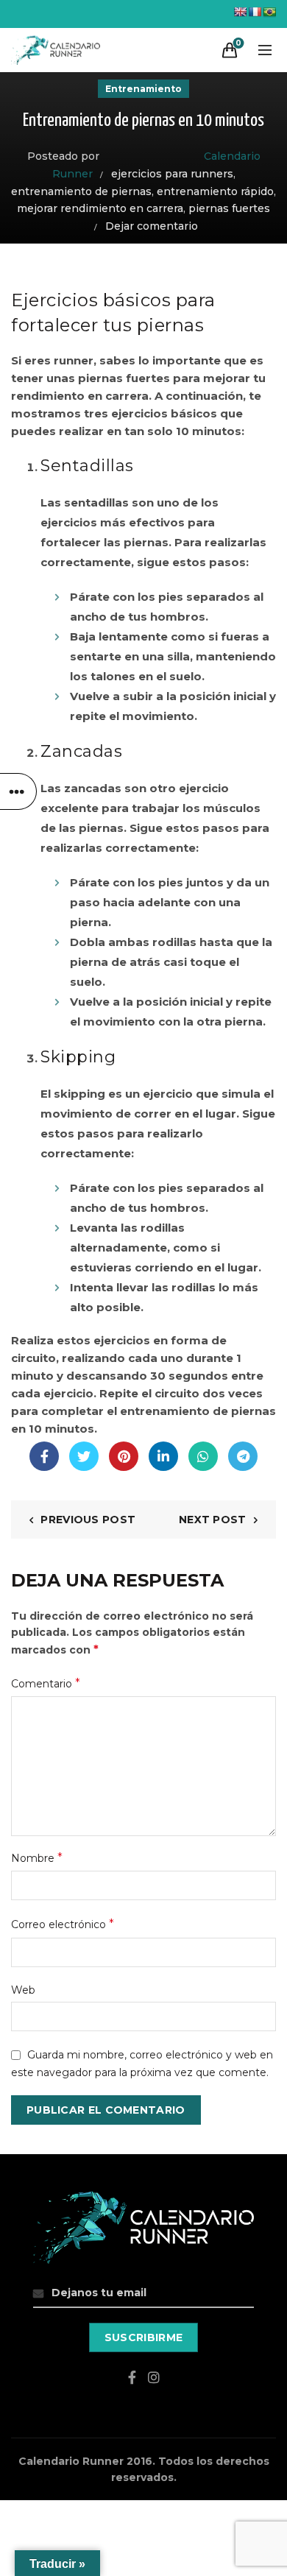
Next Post (213, 1520)
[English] (240, 12)
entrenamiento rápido (215, 191)
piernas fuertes (229, 208)
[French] (255, 12)
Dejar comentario (152, 226)
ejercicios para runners (172, 174)
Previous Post (88, 1520)
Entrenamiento (143, 89)
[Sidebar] (18, 791)
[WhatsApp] (203, 1456)
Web (23, 1990)
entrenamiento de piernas (81, 191)
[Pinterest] (124, 1456)
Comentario (46, 1683)
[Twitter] (84, 1456)
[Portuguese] (269, 12)
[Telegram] (243, 1456)
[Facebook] (44, 1456)
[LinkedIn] (163, 1456)
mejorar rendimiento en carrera (100, 208)
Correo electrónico (63, 1924)
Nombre (37, 1858)
